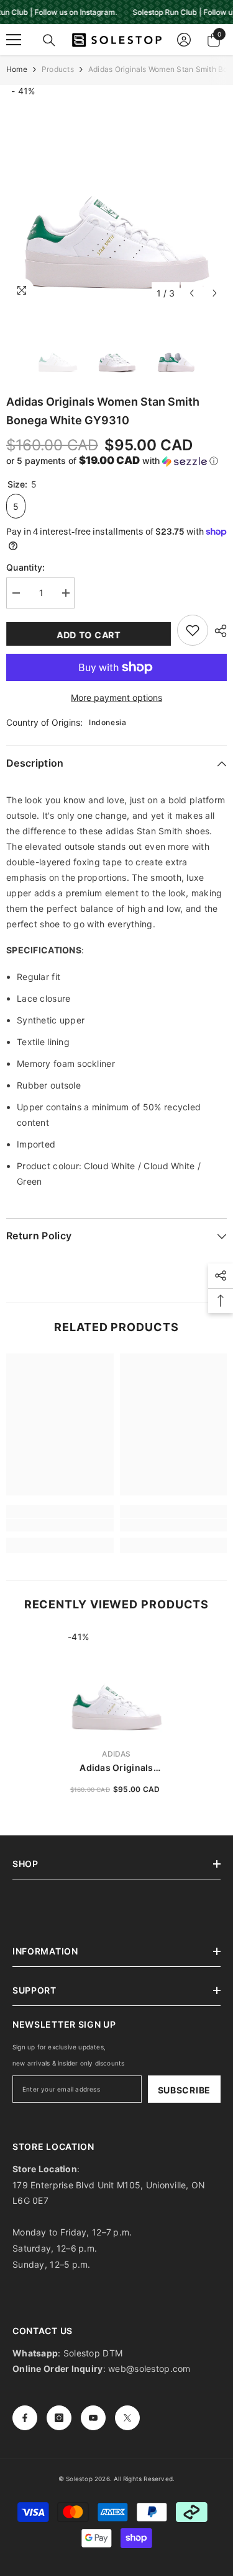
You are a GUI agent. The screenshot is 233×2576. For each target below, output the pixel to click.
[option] (116, 195)
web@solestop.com (149, 2369)
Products (58, 69)
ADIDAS (116, 1754)
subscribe (184, 2090)
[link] (60, 1525)
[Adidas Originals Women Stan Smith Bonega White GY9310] (116, 1684)
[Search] (49, 40)
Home (17, 69)
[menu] (14, 40)
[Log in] (184, 40)
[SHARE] (217, 631)
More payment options (116, 697)
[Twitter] (127, 2418)
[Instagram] (59, 2418)
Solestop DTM (92, 2353)
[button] (192, 293)
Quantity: (26, 567)
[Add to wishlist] (193, 630)
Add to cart (89, 635)
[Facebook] (25, 2418)
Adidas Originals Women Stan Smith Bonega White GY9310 (116, 1768)
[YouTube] (93, 2418)
